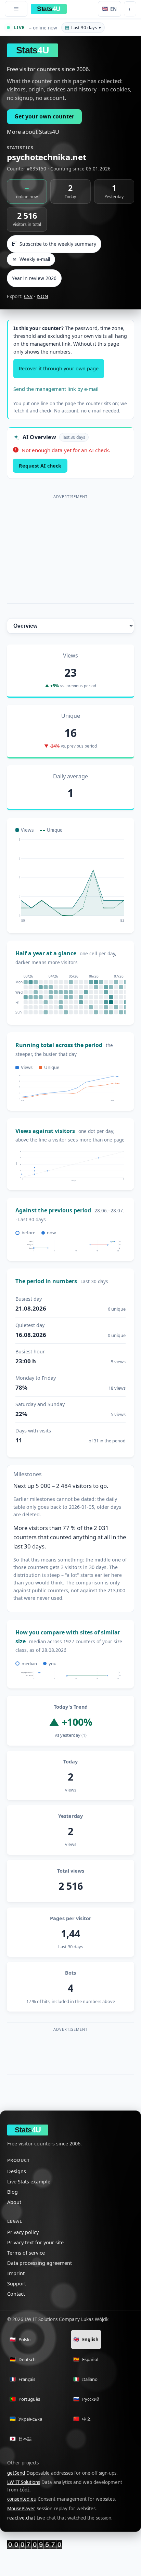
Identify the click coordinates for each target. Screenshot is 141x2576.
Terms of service (26, 2253)
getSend (16, 2473)
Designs (17, 2171)
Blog (12, 2192)
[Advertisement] (70, 549)
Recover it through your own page (59, 368)
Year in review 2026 (34, 278)
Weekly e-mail (31, 259)
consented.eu (22, 2499)
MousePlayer (21, 2509)
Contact (16, 2294)
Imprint (16, 2273)
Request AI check (40, 466)
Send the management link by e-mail (56, 389)
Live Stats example (29, 2182)
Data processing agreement (40, 2263)
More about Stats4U (33, 132)
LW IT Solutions (24, 2482)
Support (17, 2284)
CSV (28, 296)
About (14, 2202)
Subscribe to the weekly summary (58, 244)
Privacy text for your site (35, 2242)
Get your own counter (44, 116)
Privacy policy (23, 2232)
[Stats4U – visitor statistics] (35, 2544)
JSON (42, 296)
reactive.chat (21, 2518)
